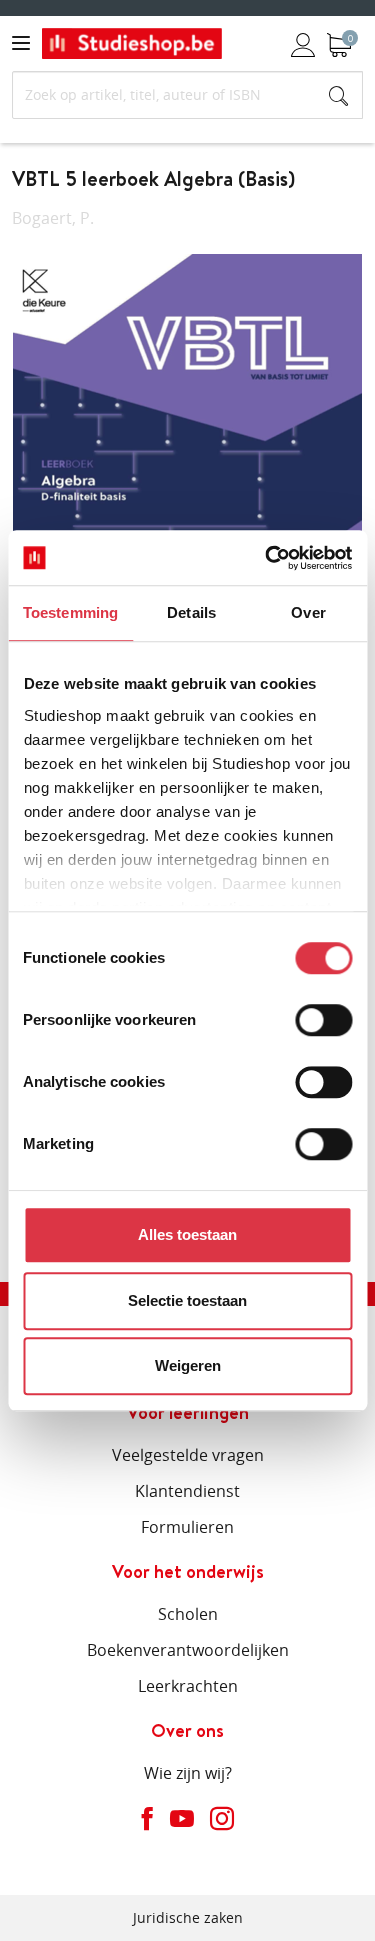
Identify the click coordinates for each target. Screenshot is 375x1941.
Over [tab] (308, 612)
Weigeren (188, 1365)
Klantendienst (187, 1491)
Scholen (188, 1614)
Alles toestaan (187, 1234)
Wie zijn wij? (188, 1773)
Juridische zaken (188, 1917)
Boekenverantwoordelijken (188, 1650)
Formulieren (187, 1527)
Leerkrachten (188, 1686)
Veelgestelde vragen (188, 1455)
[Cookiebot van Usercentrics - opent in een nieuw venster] (267, 558)
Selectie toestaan (187, 1300)
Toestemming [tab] (70, 612)
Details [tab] (191, 612)
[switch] (323, 1020)
